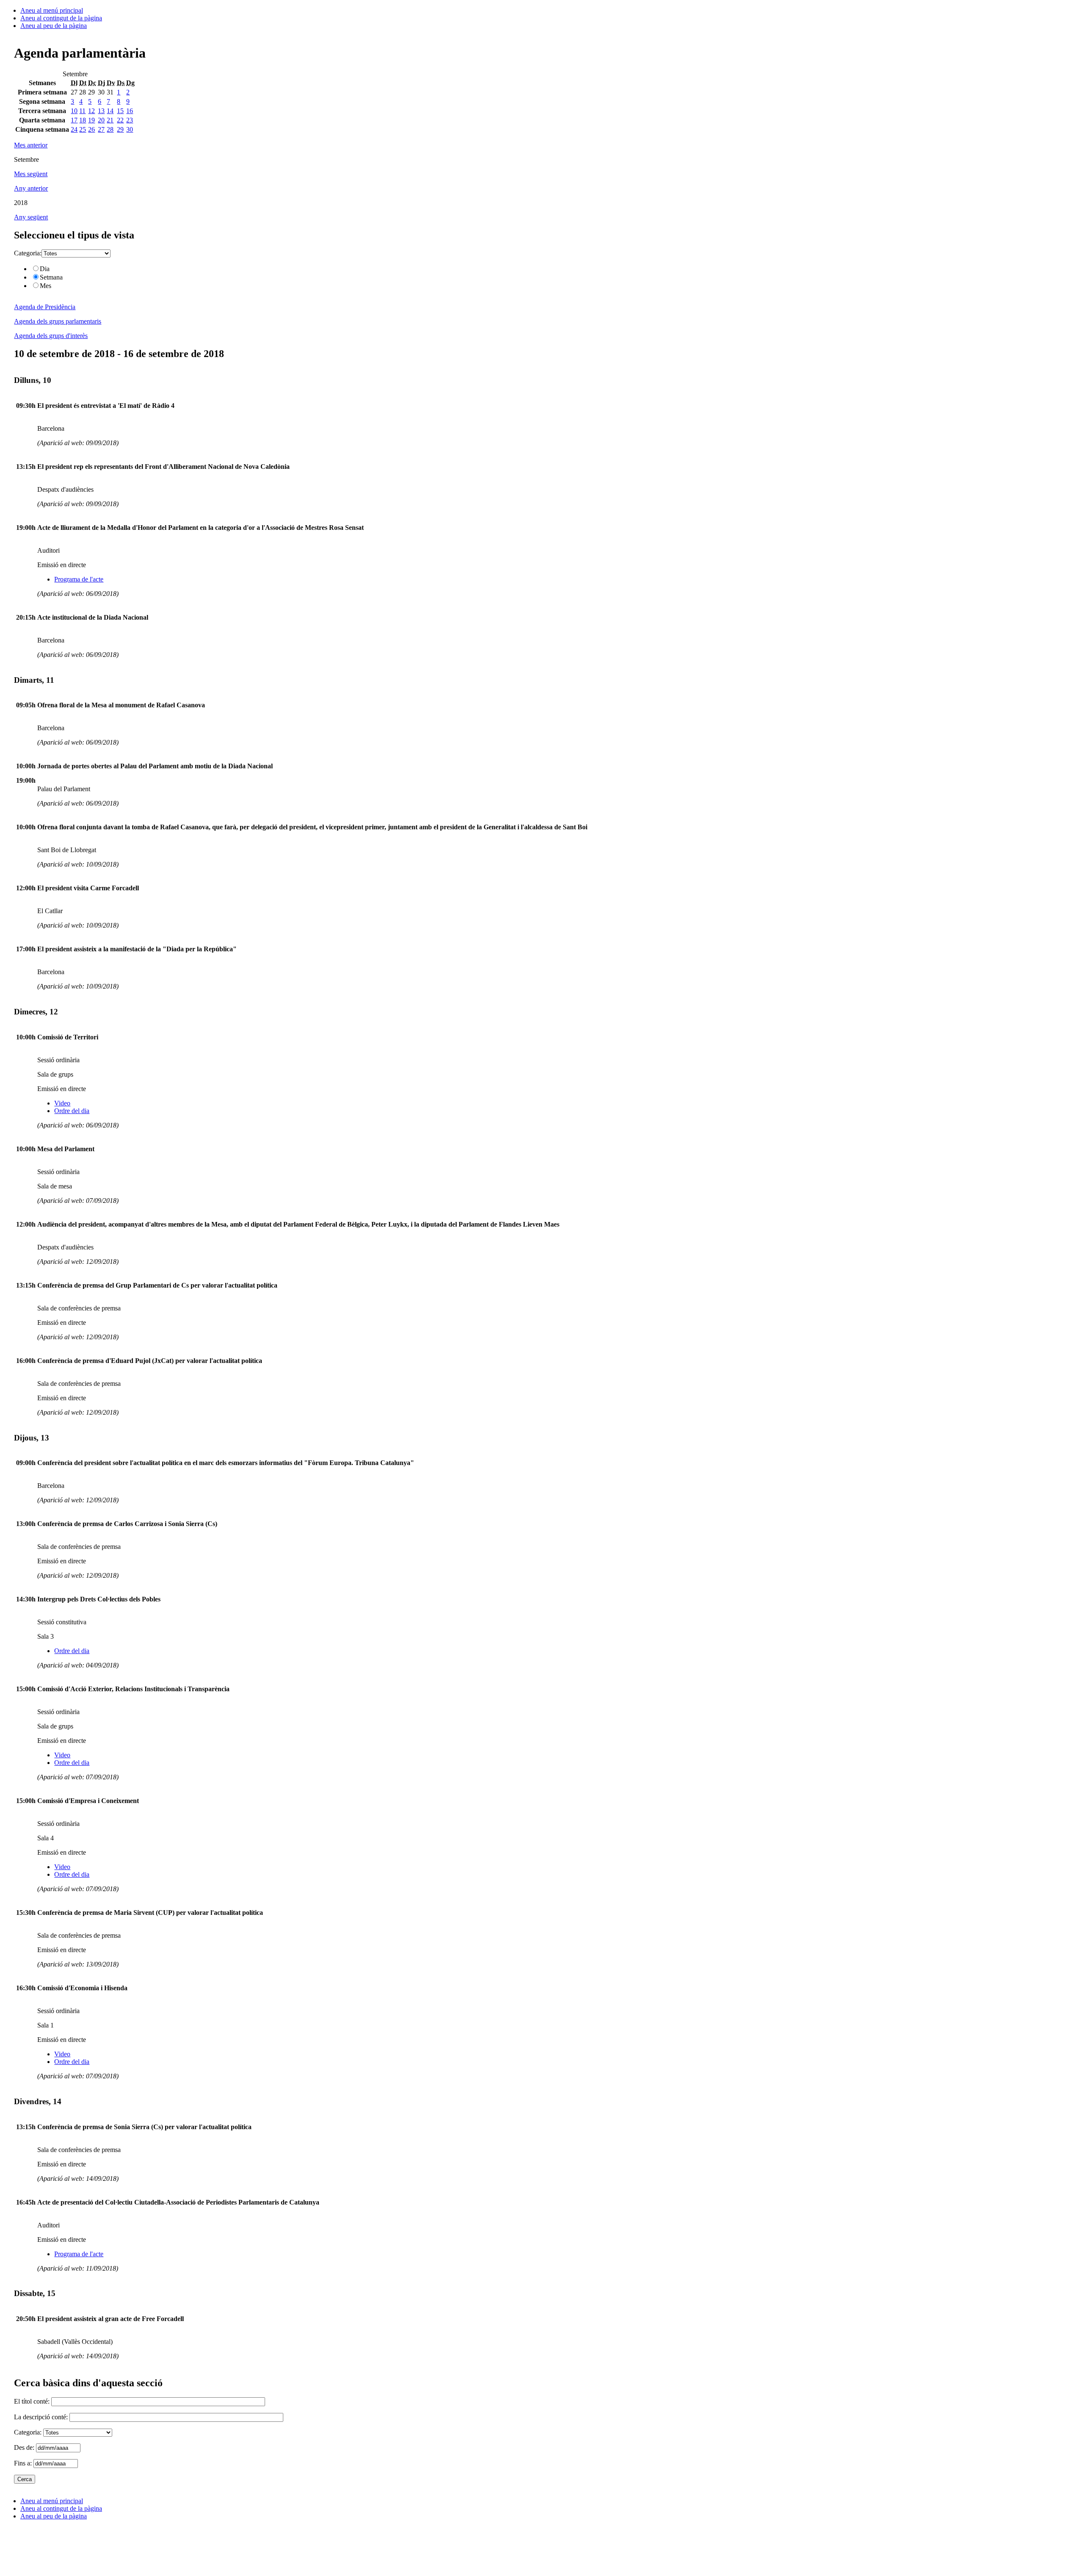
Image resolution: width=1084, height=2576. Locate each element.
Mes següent (31, 174)
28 (110, 129)
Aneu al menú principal (52, 10)
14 (110, 111)
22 (120, 120)
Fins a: (24, 2463)
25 (83, 129)
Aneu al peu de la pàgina (54, 26)
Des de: (25, 2447)
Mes (46, 286)
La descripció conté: (42, 2417)
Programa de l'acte (79, 579)
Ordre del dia (72, 1111)
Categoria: (28, 253)
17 (74, 120)
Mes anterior (31, 145)
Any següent (31, 217)
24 (74, 129)
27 (101, 129)
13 (101, 111)
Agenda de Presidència (45, 307)
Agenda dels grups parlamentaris (58, 321)
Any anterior (31, 188)
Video (62, 1103)
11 (82, 111)
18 (83, 120)
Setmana (51, 277)
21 (110, 120)
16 (130, 111)
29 (120, 129)
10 (74, 111)
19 (91, 120)
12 (91, 111)
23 (130, 120)
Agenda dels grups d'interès (51, 336)
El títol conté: (33, 2401)
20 (101, 120)
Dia (45, 269)
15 (120, 111)
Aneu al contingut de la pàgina (61, 18)
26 (91, 129)
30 (130, 129)
